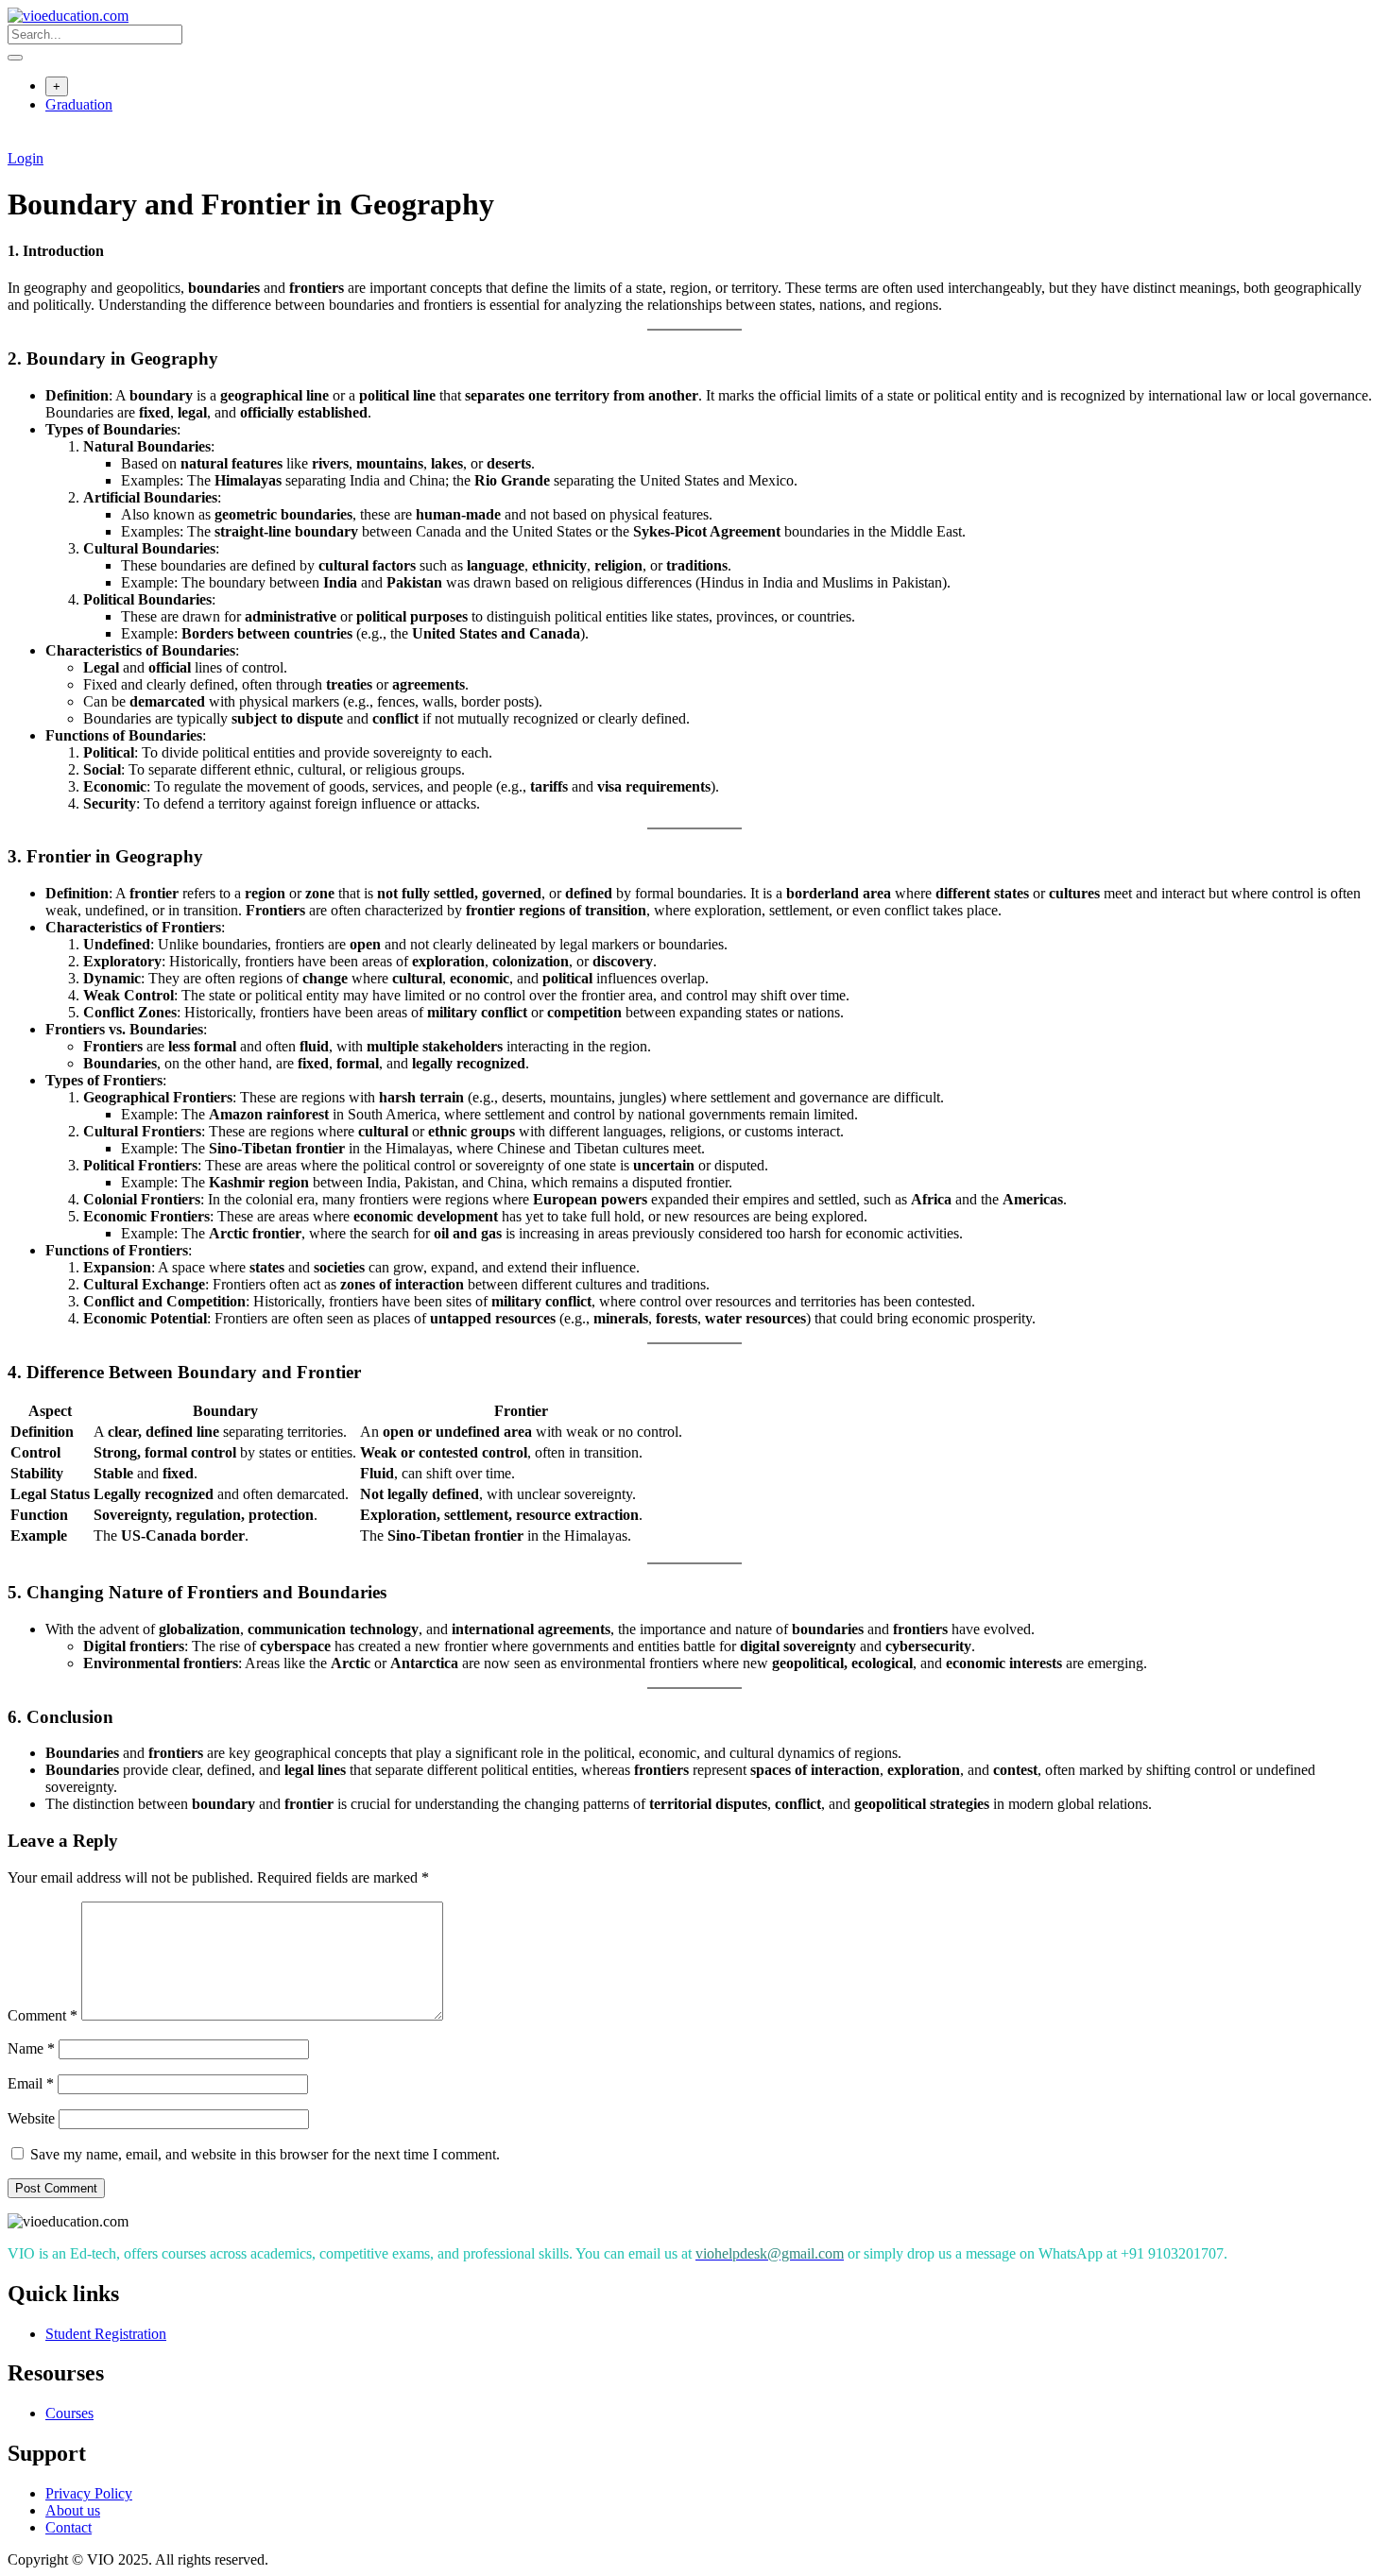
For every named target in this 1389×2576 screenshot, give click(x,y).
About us (73, 2510)
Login (26, 158)
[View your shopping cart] (17, 141)
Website (31, 2118)
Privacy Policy (89, 2493)
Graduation (79, 104)
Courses (69, 2413)
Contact (69, 2527)
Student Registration (106, 2334)
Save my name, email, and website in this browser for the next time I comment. (265, 2154)
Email (31, 2083)
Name (31, 2048)
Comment (43, 2015)
